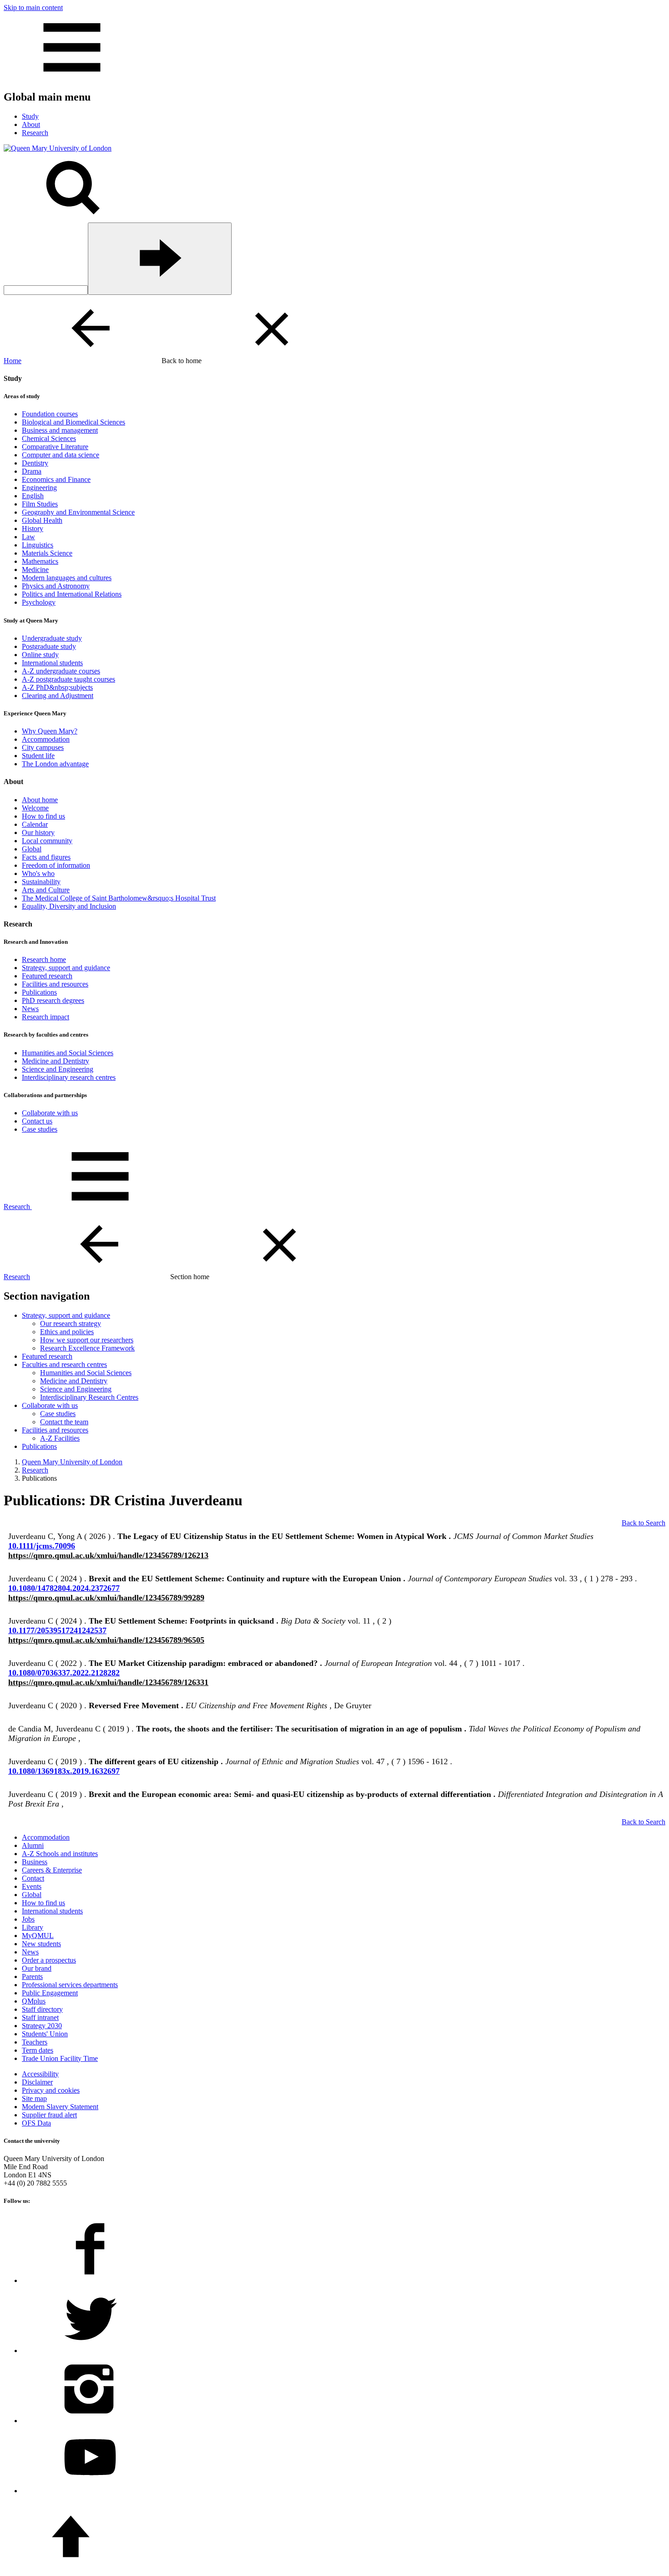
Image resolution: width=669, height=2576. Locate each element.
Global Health (42, 520)
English (33, 496)
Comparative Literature (55, 447)
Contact (33, 1878)
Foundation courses (50, 414)
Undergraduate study (52, 638)
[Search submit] (160, 259)
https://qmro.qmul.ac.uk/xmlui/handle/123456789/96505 (106, 1640)
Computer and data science (61, 455)
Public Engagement (50, 1993)
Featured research (47, 976)
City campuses (43, 747)
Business (35, 1862)
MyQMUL (38, 1936)
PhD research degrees (53, 1000)
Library (33, 1927)
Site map (34, 2098)
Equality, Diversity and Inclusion (69, 906)
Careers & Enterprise (52, 1870)
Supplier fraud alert (49, 2115)
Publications (39, 992)
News (30, 1009)
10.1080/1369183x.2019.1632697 (64, 1771)
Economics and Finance (56, 479)
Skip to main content (33, 8)
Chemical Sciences (49, 438)
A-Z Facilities (60, 1438)
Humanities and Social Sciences (68, 1053)
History (33, 529)
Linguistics (38, 545)
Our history (38, 833)
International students (52, 663)
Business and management (60, 430)
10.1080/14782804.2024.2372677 (64, 1588)
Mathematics (40, 561)
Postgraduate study (49, 646)
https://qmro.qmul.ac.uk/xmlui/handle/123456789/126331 (108, 1682)
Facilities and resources (55, 984)
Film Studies (40, 504)
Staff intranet (40, 2017)
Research (17, 1207)
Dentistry (35, 463)
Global (32, 849)
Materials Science (47, 553)
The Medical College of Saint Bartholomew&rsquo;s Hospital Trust (119, 898)
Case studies (40, 1129)
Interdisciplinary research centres (69, 1077)
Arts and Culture (46, 890)
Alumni (33, 1845)
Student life (38, 756)
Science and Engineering (58, 1069)
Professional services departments (70, 1985)
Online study (40, 655)
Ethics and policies (67, 1332)
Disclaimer (37, 2082)
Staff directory (42, 2009)
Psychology (39, 602)
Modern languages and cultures (67, 578)
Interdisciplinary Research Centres (89, 1397)
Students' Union (45, 2034)
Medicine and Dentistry (56, 1061)
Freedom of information (56, 865)
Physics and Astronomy (56, 586)
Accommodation (46, 739)
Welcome (35, 808)
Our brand (37, 1968)
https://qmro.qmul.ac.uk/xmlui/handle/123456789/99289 (106, 1598)
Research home (44, 959)
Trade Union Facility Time (60, 2058)
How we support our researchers (87, 1340)
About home (40, 800)
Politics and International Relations (72, 594)
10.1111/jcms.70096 (42, 1546)
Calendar (35, 824)
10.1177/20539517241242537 (57, 1630)
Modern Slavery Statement (60, 2107)
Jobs (28, 1919)
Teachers (35, 2042)
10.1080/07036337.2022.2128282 (64, 1673)
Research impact (46, 1017)
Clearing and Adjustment (58, 696)
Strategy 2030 (42, 2026)
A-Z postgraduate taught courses (68, 679)
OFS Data (36, 2123)
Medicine (35, 569)
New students (41, 1944)
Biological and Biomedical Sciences (73, 422)
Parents (32, 1976)
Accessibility (40, 2074)
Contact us (37, 1121)
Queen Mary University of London (72, 1462)
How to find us (43, 816)
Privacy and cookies (51, 2090)
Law (28, 537)
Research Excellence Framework (87, 1348)
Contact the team (64, 1422)
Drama (32, 471)
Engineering (39, 488)
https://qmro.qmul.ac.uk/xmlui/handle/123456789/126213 (108, 1555)
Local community (47, 841)
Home (13, 361)
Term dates (38, 2050)
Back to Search (644, 1523)
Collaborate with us (50, 1113)
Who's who (38, 873)
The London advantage (55, 764)
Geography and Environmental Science (78, 512)
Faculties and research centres (64, 1364)
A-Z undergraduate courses (61, 671)
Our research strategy (71, 1323)
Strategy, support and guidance (66, 968)
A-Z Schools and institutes (60, 1854)
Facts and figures (46, 857)
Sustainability (41, 882)
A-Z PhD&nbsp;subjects (57, 687)
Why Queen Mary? (50, 731)
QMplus (34, 2001)
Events (32, 1886)
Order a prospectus (49, 1960)
